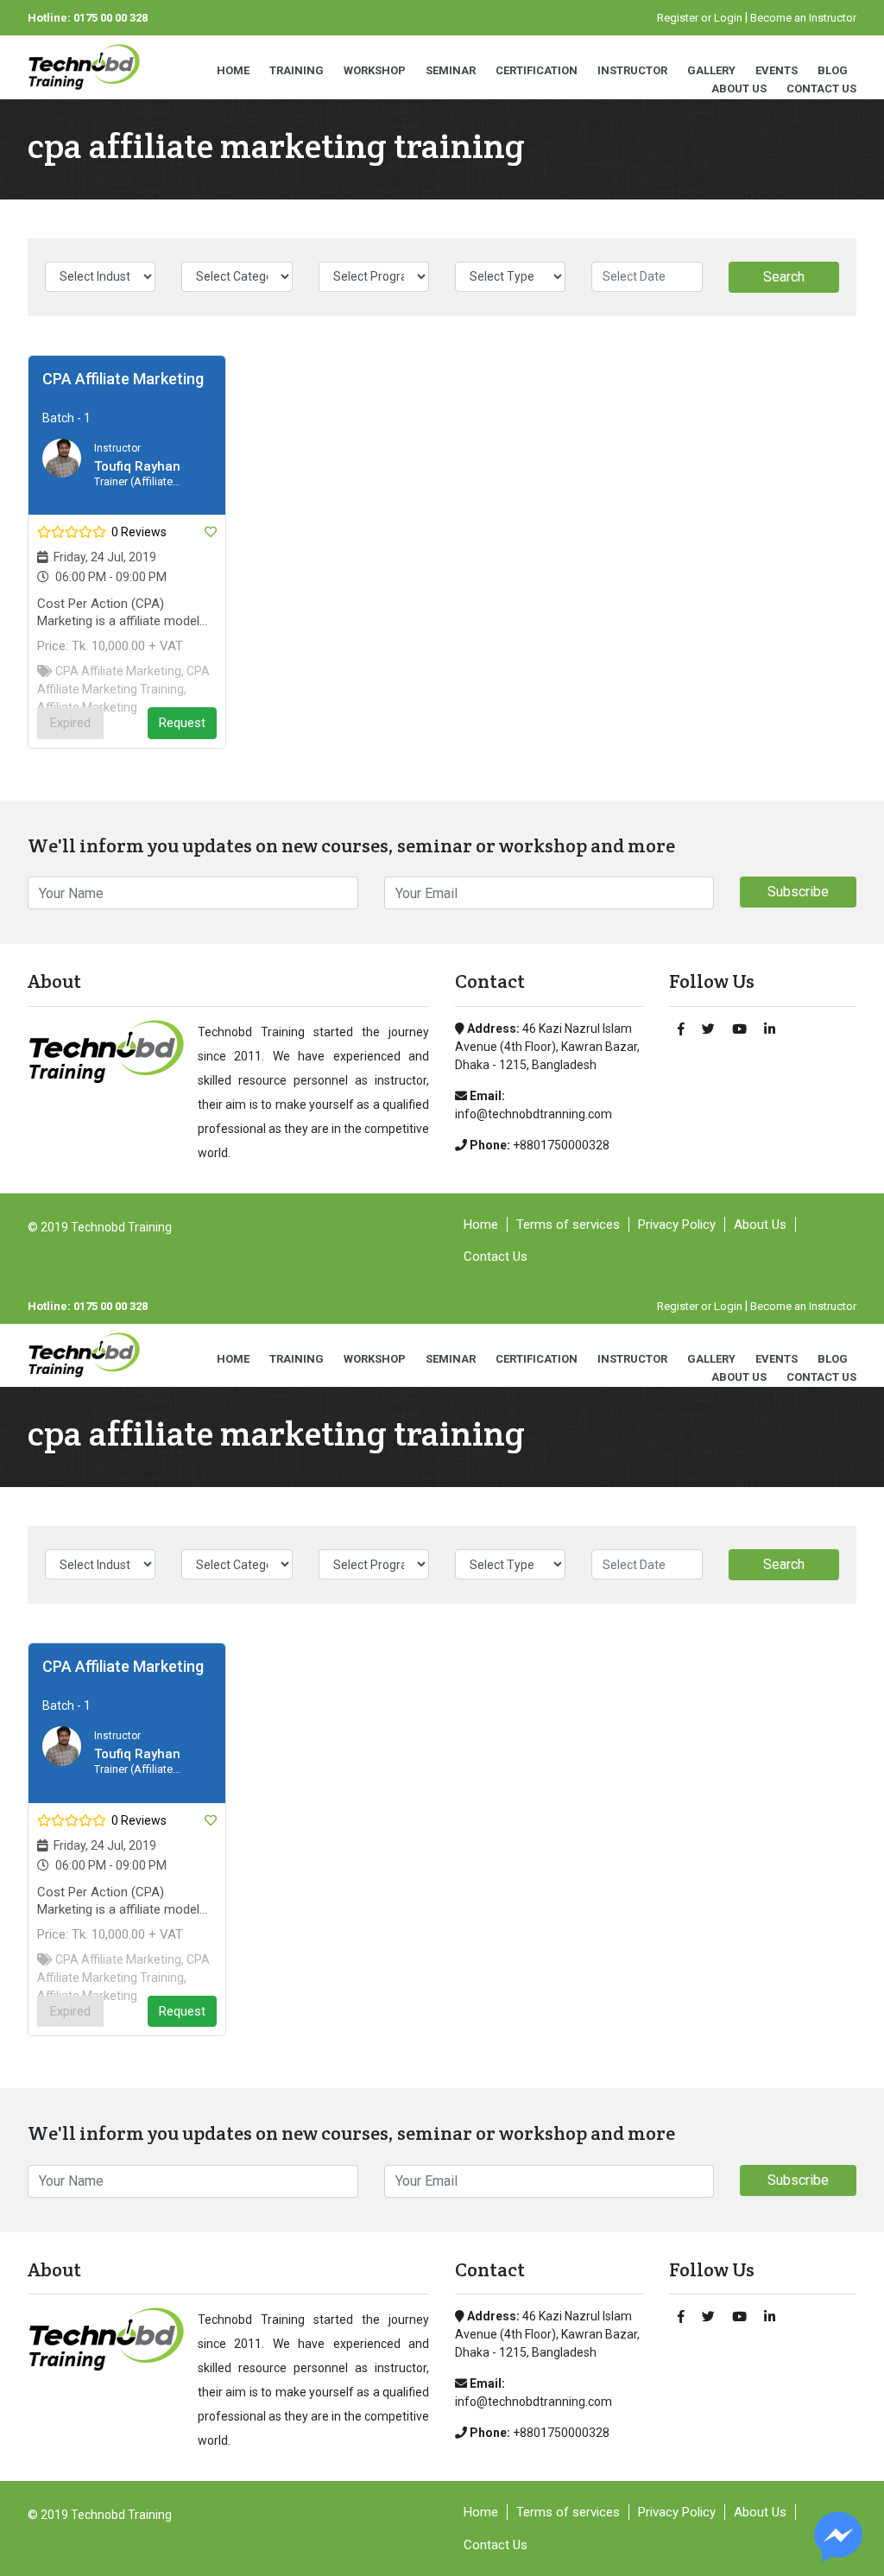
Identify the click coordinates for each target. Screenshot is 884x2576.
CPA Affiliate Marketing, (120, 671)
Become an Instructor (803, 18)
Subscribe (798, 892)
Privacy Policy (677, 1225)
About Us (739, 89)
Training (297, 70)
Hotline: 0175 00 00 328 (88, 18)
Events (777, 70)
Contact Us (821, 89)
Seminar (451, 70)
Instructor (632, 70)
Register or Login (700, 18)
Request (182, 723)
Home (233, 70)
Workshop (375, 70)
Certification (537, 70)
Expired (70, 723)
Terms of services (568, 1225)
